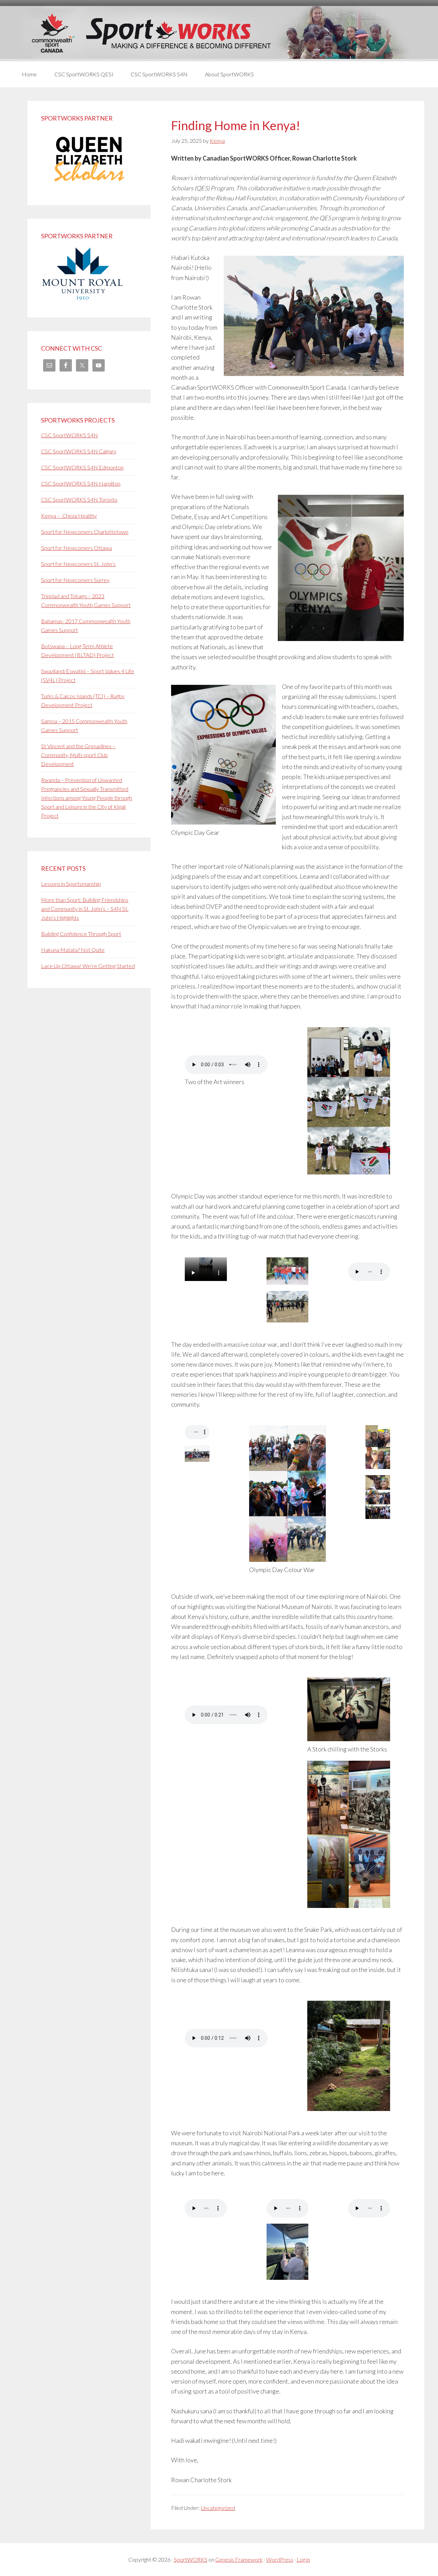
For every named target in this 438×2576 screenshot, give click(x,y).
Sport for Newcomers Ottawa (76, 548)
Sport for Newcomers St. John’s (78, 564)
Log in (303, 2559)
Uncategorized (218, 2508)
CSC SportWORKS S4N (69, 435)
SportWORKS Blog (219, 33)
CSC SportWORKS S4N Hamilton (81, 483)
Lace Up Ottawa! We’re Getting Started (88, 966)
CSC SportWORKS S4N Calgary (79, 451)
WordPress (280, 2559)
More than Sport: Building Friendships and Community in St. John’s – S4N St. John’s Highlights (85, 909)
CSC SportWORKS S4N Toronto (79, 499)
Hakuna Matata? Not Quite (73, 950)
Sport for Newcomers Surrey (75, 580)
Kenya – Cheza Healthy (69, 516)
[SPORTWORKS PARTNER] (89, 187)
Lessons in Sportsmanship (71, 884)
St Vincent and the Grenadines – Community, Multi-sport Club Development (78, 755)
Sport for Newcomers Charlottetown (85, 532)
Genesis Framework (239, 2559)
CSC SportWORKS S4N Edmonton (82, 467)
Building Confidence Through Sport (81, 934)
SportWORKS (191, 2559)
